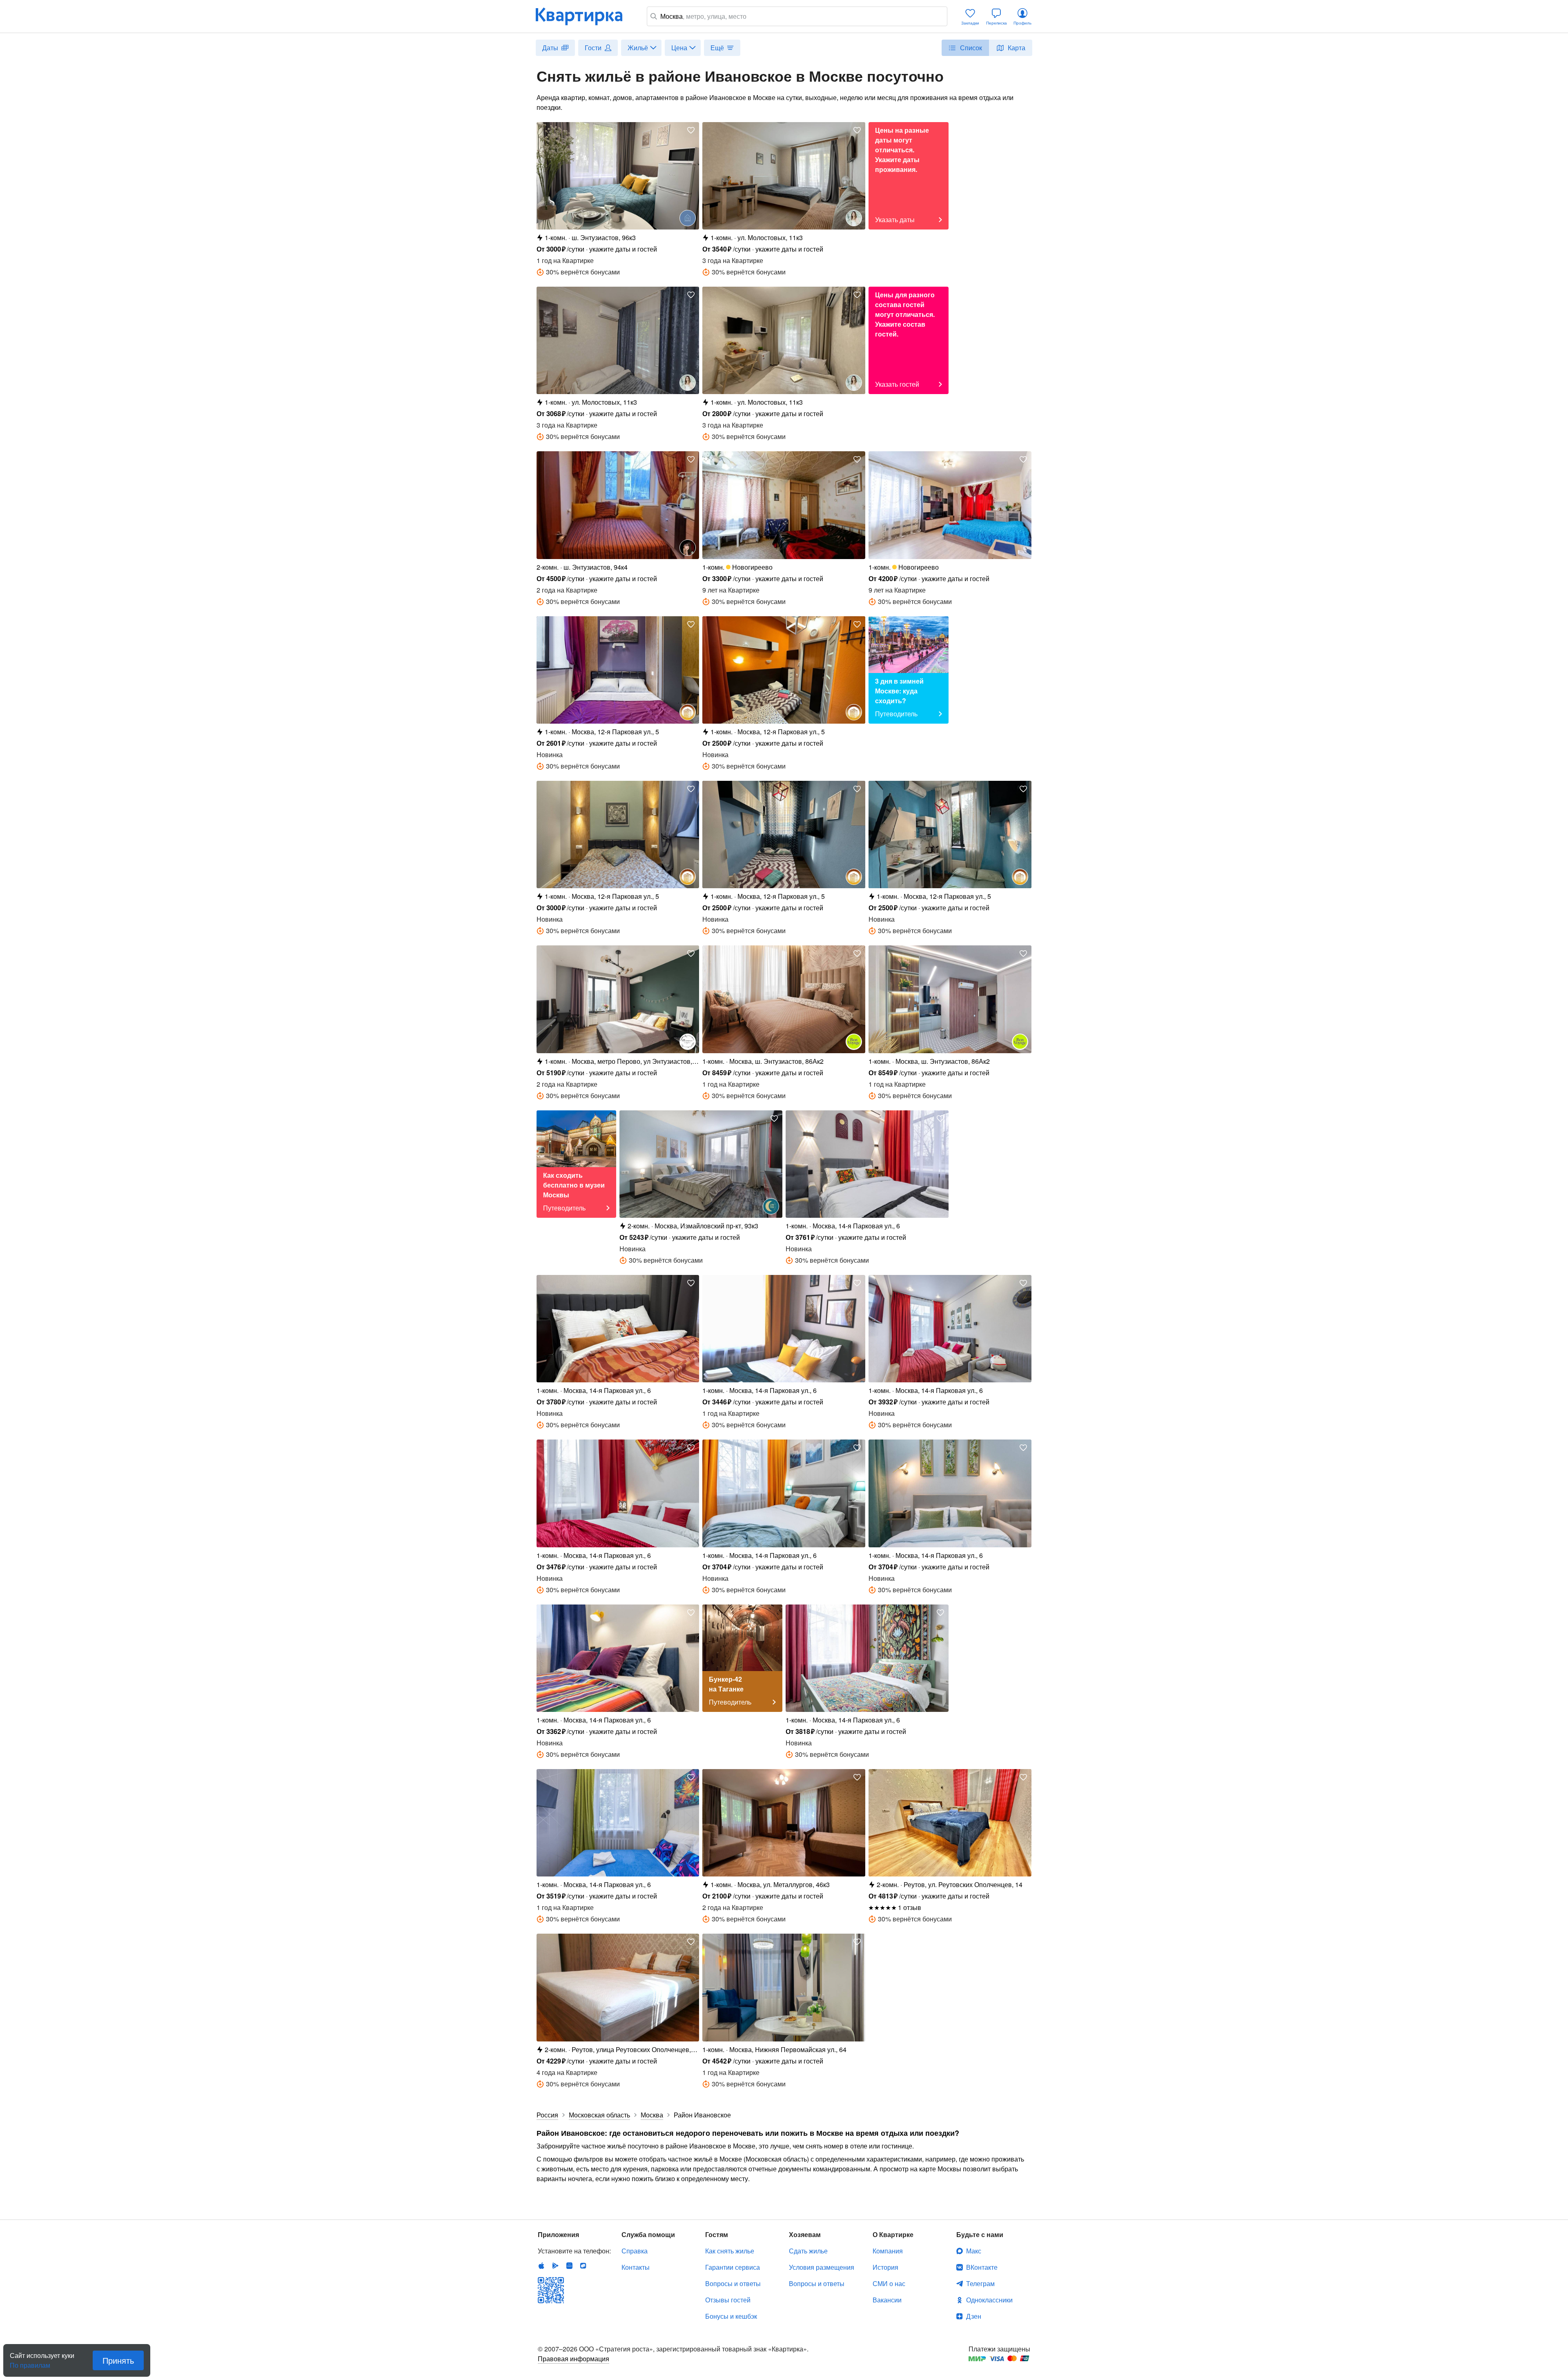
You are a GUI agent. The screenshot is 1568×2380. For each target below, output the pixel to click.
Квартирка (585, 16)
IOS (541, 2266)
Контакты (636, 2267)
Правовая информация (574, 2359)
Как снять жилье (730, 2251)
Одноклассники (989, 2300)
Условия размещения (822, 2267)
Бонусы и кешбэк (731, 2316)
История (885, 2267)
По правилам (30, 2362)
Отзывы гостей (728, 2300)
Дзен (974, 2316)
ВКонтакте (982, 2267)
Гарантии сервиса (733, 2267)
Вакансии (887, 2300)
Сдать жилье (808, 2251)
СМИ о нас (889, 2283)
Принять (118, 2360)
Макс (974, 2251)
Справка (635, 2251)
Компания (888, 2251)
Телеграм (980, 2283)
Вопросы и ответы (733, 2283)
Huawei (569, 2266)
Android (555, 2266)
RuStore (583, 2266)
